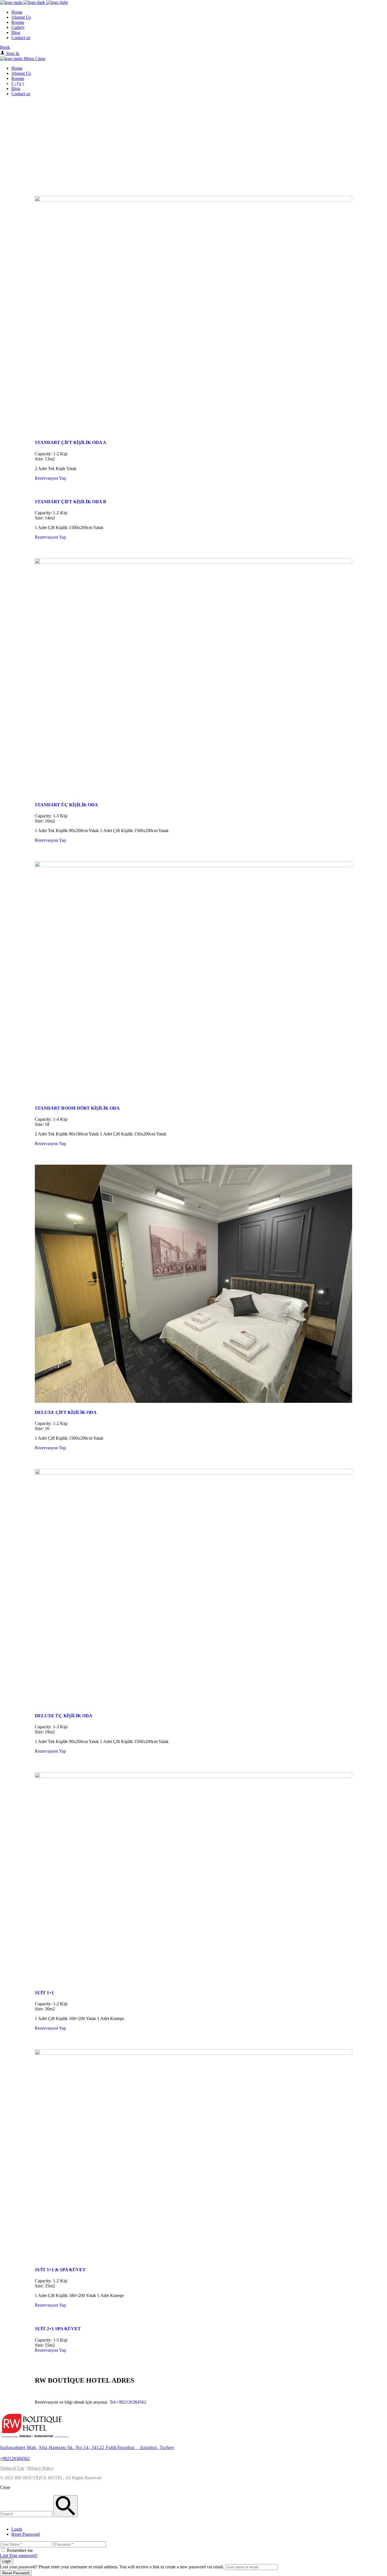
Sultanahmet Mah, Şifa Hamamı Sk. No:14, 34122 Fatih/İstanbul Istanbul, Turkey (87, 2447)
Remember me (20, 2550)
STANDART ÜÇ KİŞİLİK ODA (66, 805)
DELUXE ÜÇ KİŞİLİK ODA (64, 1716)
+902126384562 (15, 2458)
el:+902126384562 (129, 2402)
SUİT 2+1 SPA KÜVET (58, 2329)
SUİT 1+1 (44, 1993)
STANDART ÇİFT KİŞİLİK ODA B (71, 502)
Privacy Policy (41, 2468)
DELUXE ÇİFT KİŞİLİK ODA (66, 1412)
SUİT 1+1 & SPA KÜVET (60, 2270)
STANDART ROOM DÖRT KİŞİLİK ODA (77, 1108)
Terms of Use (12, 2468)
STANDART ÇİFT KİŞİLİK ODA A (71, 442)
